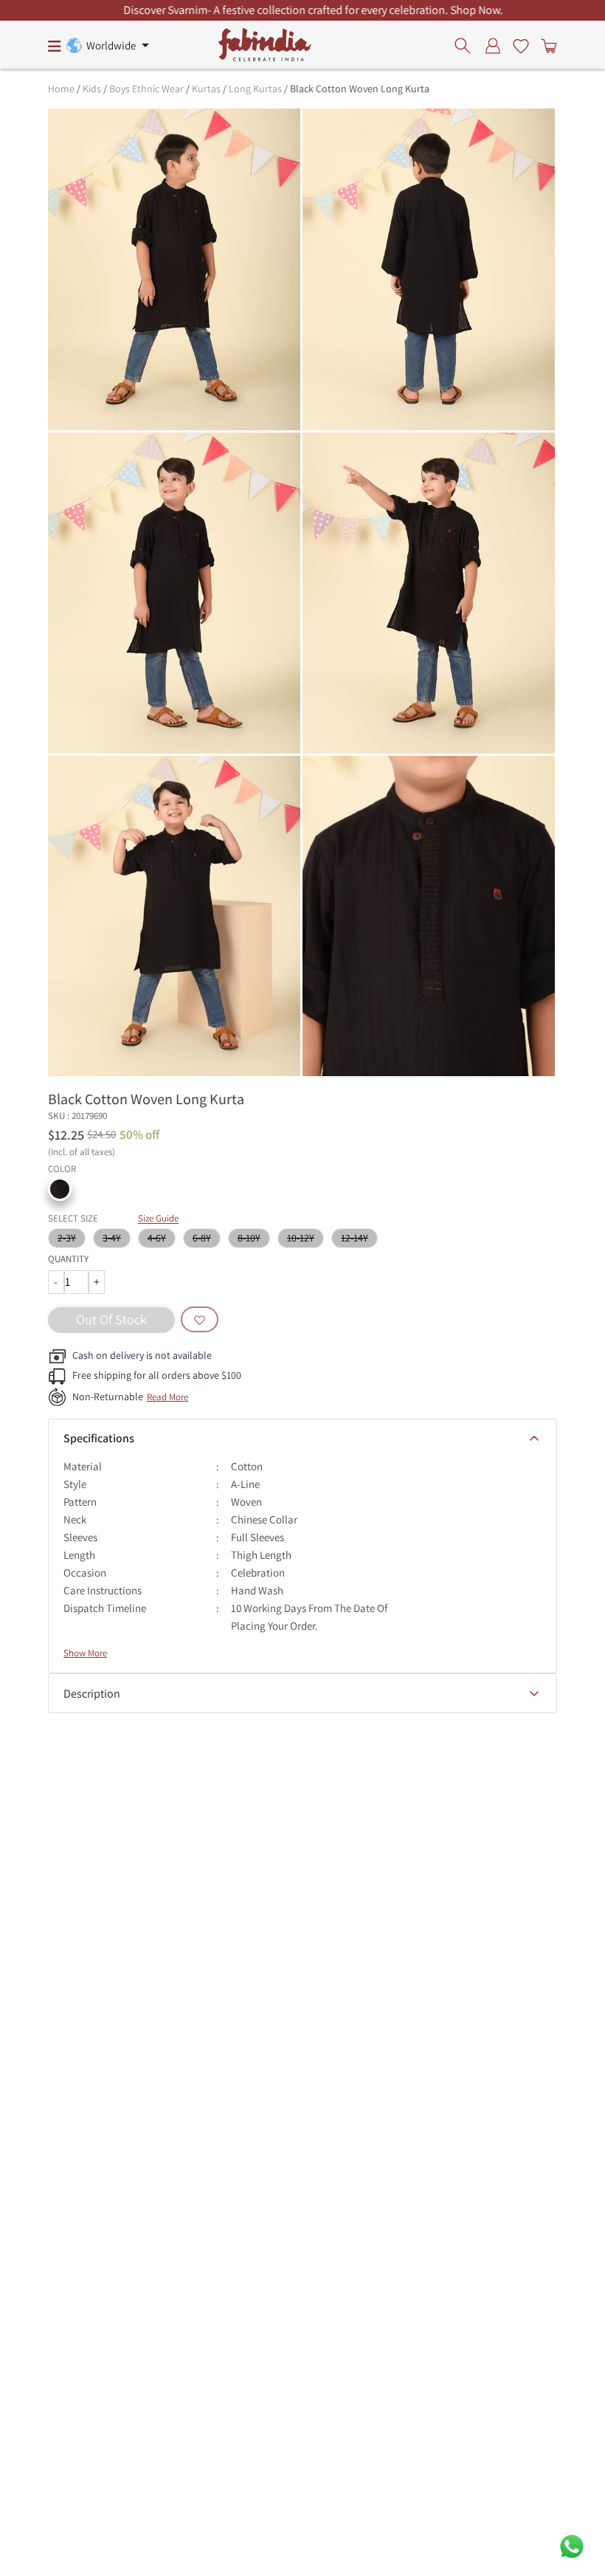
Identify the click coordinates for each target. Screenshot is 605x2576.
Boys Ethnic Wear (146, 89)
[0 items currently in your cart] (546, 45)
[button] (60, 1189)
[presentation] (467, 45)
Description (92, 1694)
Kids (92, 89)
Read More (167, 1397)
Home (61, 89)
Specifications (99, 1438)
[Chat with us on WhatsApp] (572, 2545)
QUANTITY (68, 1259)
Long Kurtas (255, 89)
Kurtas (206, 89)
